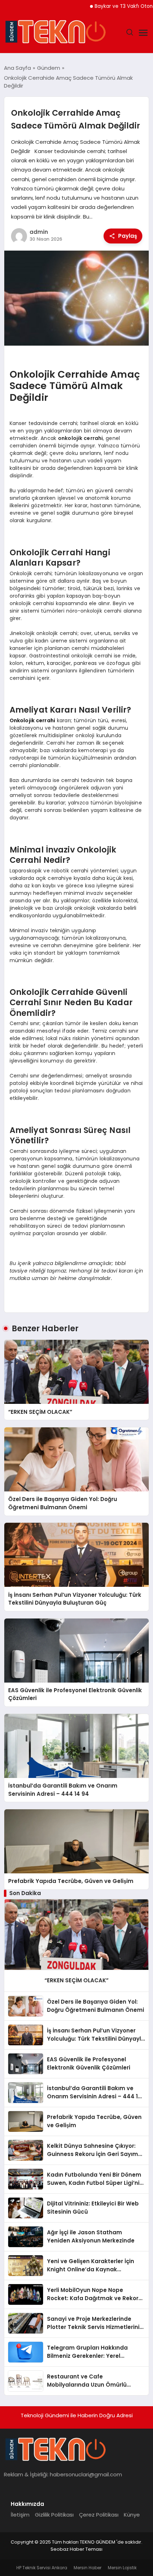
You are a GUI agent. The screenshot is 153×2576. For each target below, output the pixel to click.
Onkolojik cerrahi (32, 720)
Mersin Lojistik (122, 2568)
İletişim (20, 2515)
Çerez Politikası (99, 2515)
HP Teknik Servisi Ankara (42, 2568)
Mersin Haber (88, 2568)
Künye (132, 2515)
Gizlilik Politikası (54, 2515)
